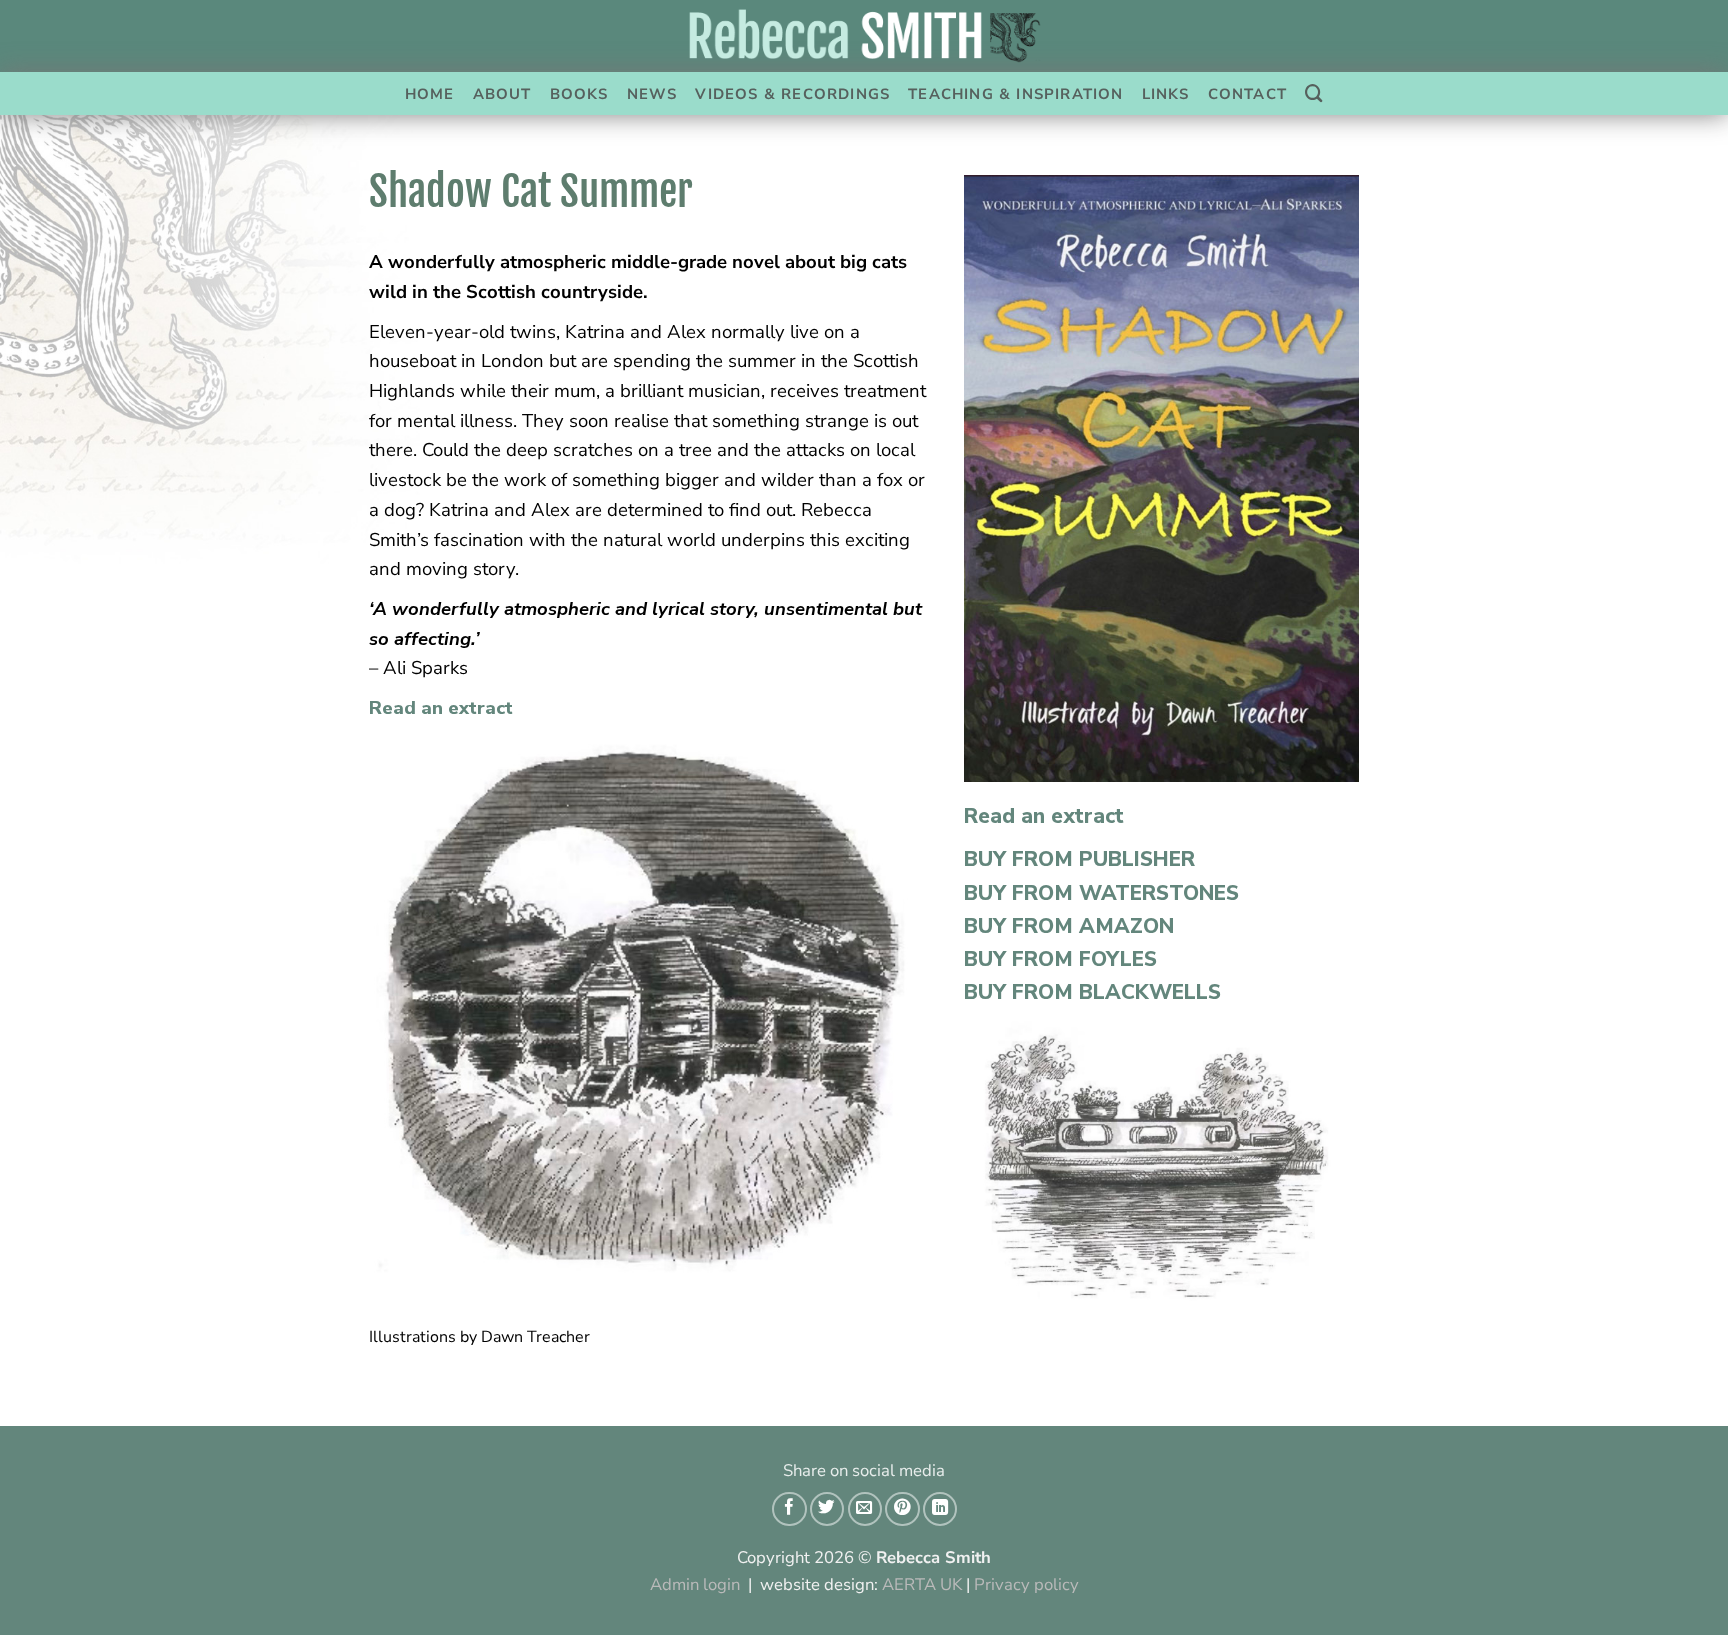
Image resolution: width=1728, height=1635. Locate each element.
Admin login (695, 1584)
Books (579, 94)
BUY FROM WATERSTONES (1101, 893)
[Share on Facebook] (789, 1509)
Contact (1247, 94)
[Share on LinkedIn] (940, 1509)
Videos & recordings (792, 94)
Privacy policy (1026, 1584)
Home (430, 94)
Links (1166, 94)
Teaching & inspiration (1015, 94)
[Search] (1314, 93)
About (502, 94)
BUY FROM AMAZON (1069, 926)
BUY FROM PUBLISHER (1079, 859)
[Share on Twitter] (827, 1509)
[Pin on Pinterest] (902, 1509)
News (652, 94)
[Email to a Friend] (865, 1509)
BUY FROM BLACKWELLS (1092, 992)
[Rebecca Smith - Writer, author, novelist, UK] (864, 35)
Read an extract (441, 708)
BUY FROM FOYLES (1060, 959)
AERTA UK (922, 1584)
